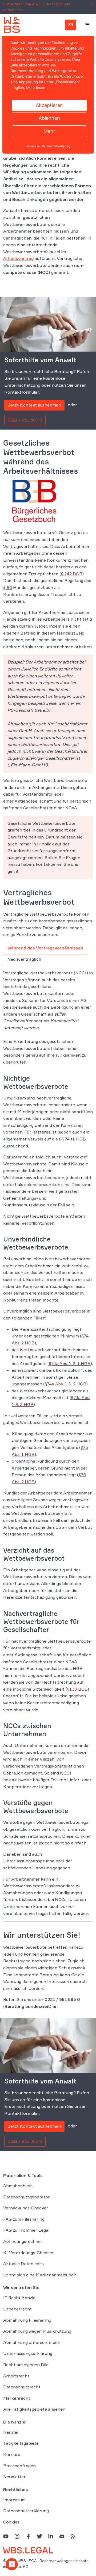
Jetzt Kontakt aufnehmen (34, 405)
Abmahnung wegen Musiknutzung (37, 2331)
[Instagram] (17, 2536)
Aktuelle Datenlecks (23, 2264)
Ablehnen (49, 118)
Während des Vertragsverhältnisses (45, 948)
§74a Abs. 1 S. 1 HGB (70, 1363)
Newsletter (14, 2477)
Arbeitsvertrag (18, 258)
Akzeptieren (49, 105)
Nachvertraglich (24, 959)
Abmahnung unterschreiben (32, 2342)
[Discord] (62, 2536)
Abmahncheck (18, 2186)
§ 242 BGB (72, 574)
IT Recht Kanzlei (20, 2298)
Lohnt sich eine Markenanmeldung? (40, 2275)
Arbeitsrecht (16, 2376)
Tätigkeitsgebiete (21, 2443)
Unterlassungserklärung (28, 2353)
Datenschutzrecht (22, 2387)
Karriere (12, 2454)
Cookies (11, 2522)
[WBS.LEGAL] (12, 25)
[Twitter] (39, 2536)
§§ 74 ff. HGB (72, 1139)
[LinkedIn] (51, 2536)
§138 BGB (77, 1689)
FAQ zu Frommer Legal (26, 2230)
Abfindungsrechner (23, 2241)
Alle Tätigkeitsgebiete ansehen (34, 2409)
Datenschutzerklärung (26, 2511)
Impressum (14, 2499)
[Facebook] (28, 2536)
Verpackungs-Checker (26, 2208)
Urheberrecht (17, 2309)
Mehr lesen (36, 87)
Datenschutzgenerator (27, 2197)
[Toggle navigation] (87, 25)
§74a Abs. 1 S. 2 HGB (65, 1384)
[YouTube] (6, 2536)
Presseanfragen (19, 2465)
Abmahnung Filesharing (27, 2320)
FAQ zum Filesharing (24, 2219)
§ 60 (8, 587)
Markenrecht (17, 2398)
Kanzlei (11, 2432)
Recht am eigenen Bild (26, 2364)
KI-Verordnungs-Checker (29, 2252)
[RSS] (73, 2536)
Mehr (49, 131)
